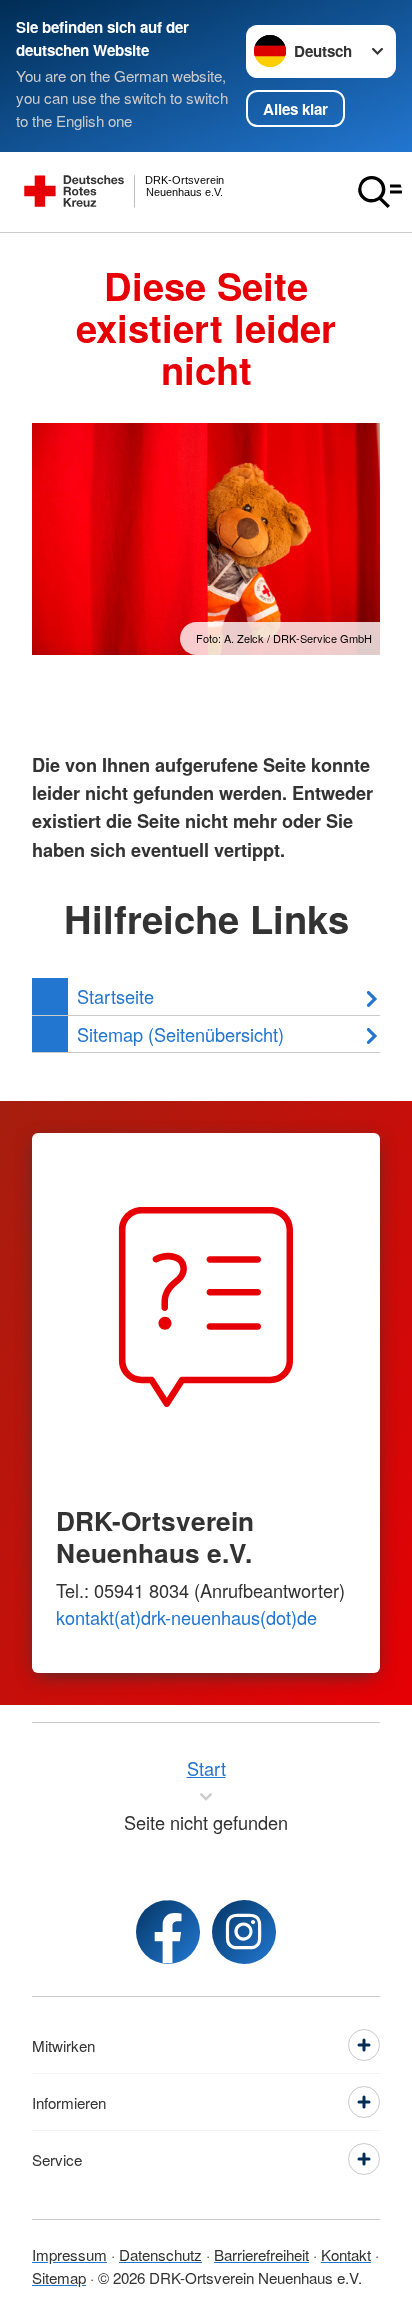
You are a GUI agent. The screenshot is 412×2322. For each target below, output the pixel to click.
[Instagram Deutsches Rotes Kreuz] (244, 1932)
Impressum (69, 2254)
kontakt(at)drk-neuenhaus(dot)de (186, 1617)
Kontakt (346, 2254)
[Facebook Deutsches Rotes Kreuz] (168, 1932)
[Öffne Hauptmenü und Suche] (380, 192)
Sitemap (59, 2277)
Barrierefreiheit (261, 2254)
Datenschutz (160, 2254)
